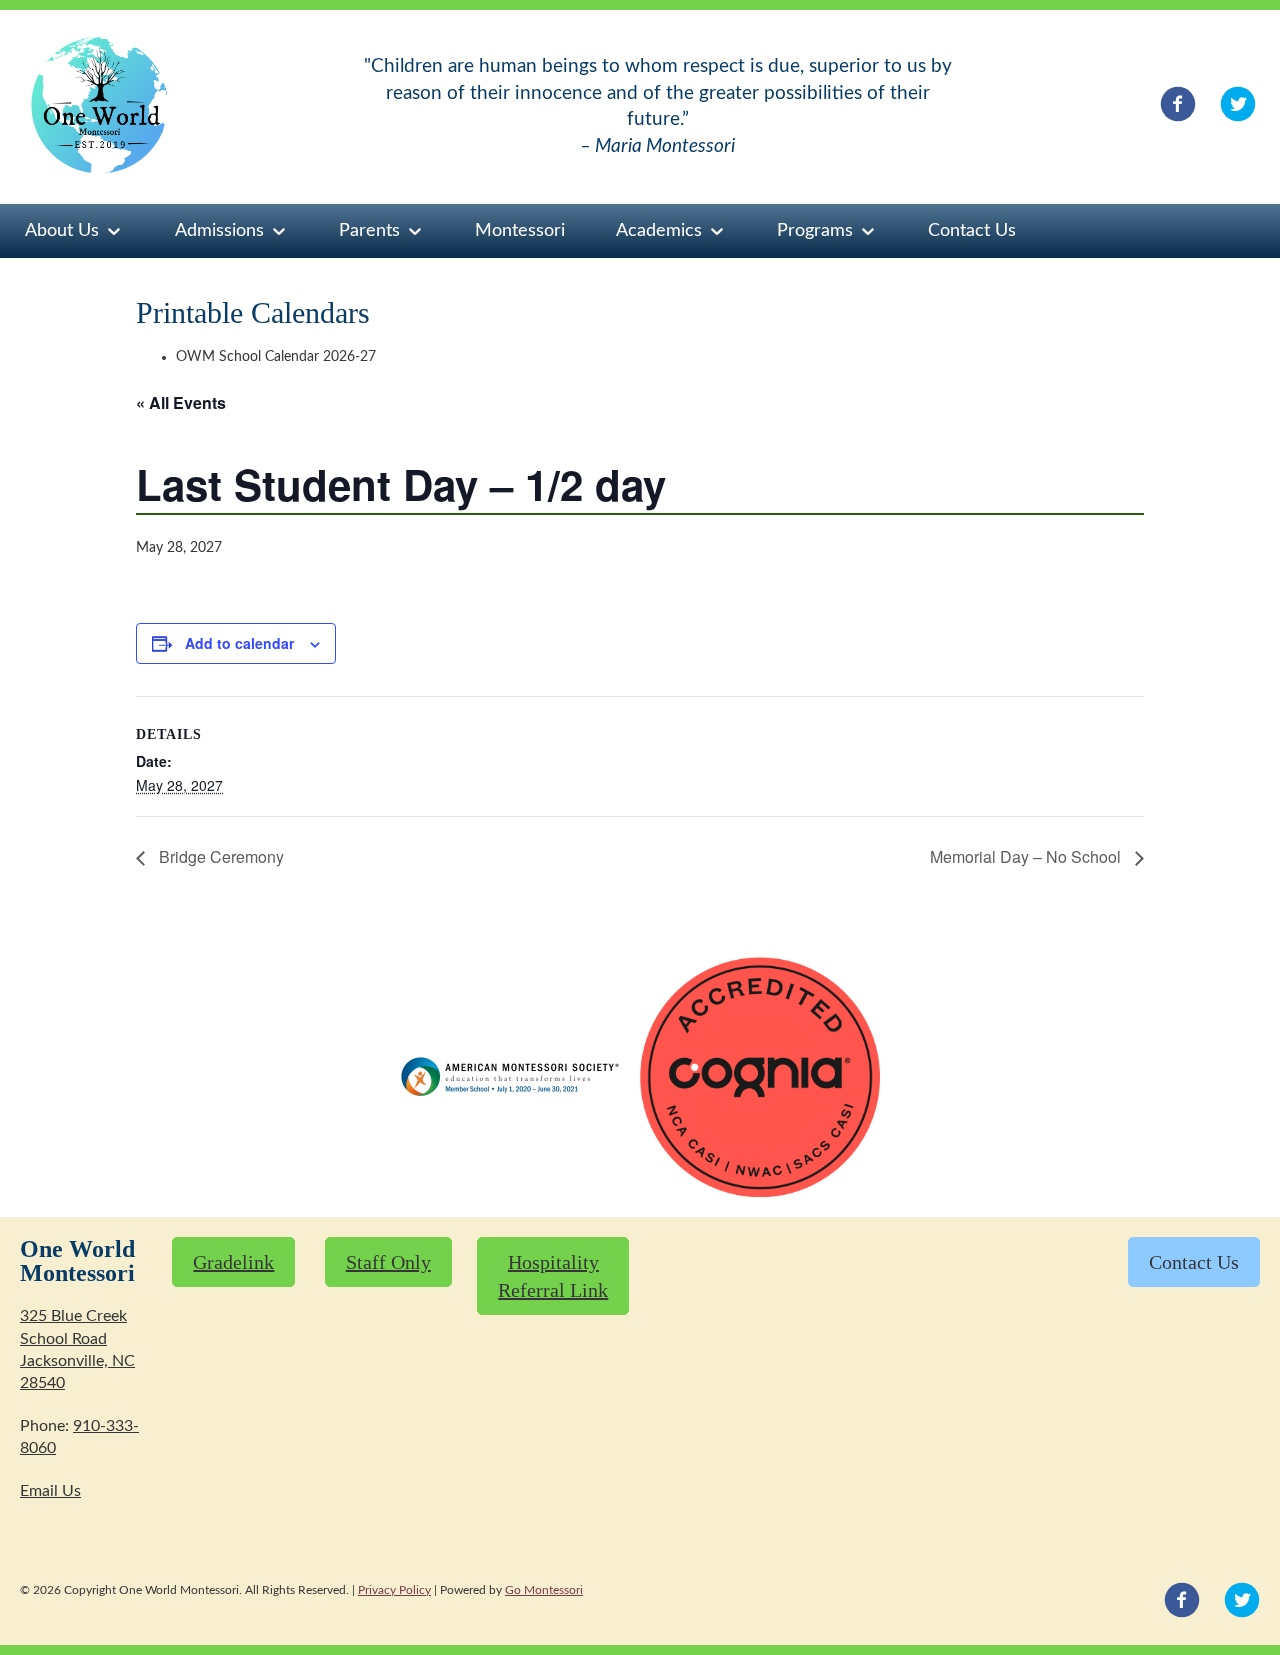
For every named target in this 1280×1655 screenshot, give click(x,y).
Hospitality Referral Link (553, 1276)
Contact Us (972, 231)
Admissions (219, 231)
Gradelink (233, 1262)
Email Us (50, 1491)
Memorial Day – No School (1027, 856)
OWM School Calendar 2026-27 (276, 357)
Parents (369, 231)
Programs (815, 231)
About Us (62, 231)
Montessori (520, 231)
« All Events (181, 402)
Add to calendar (239, 643)
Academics (659, 231)
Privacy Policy (394, 1590)
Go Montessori (544, 1590)
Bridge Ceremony (219, 856)
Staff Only (388, 1262)
